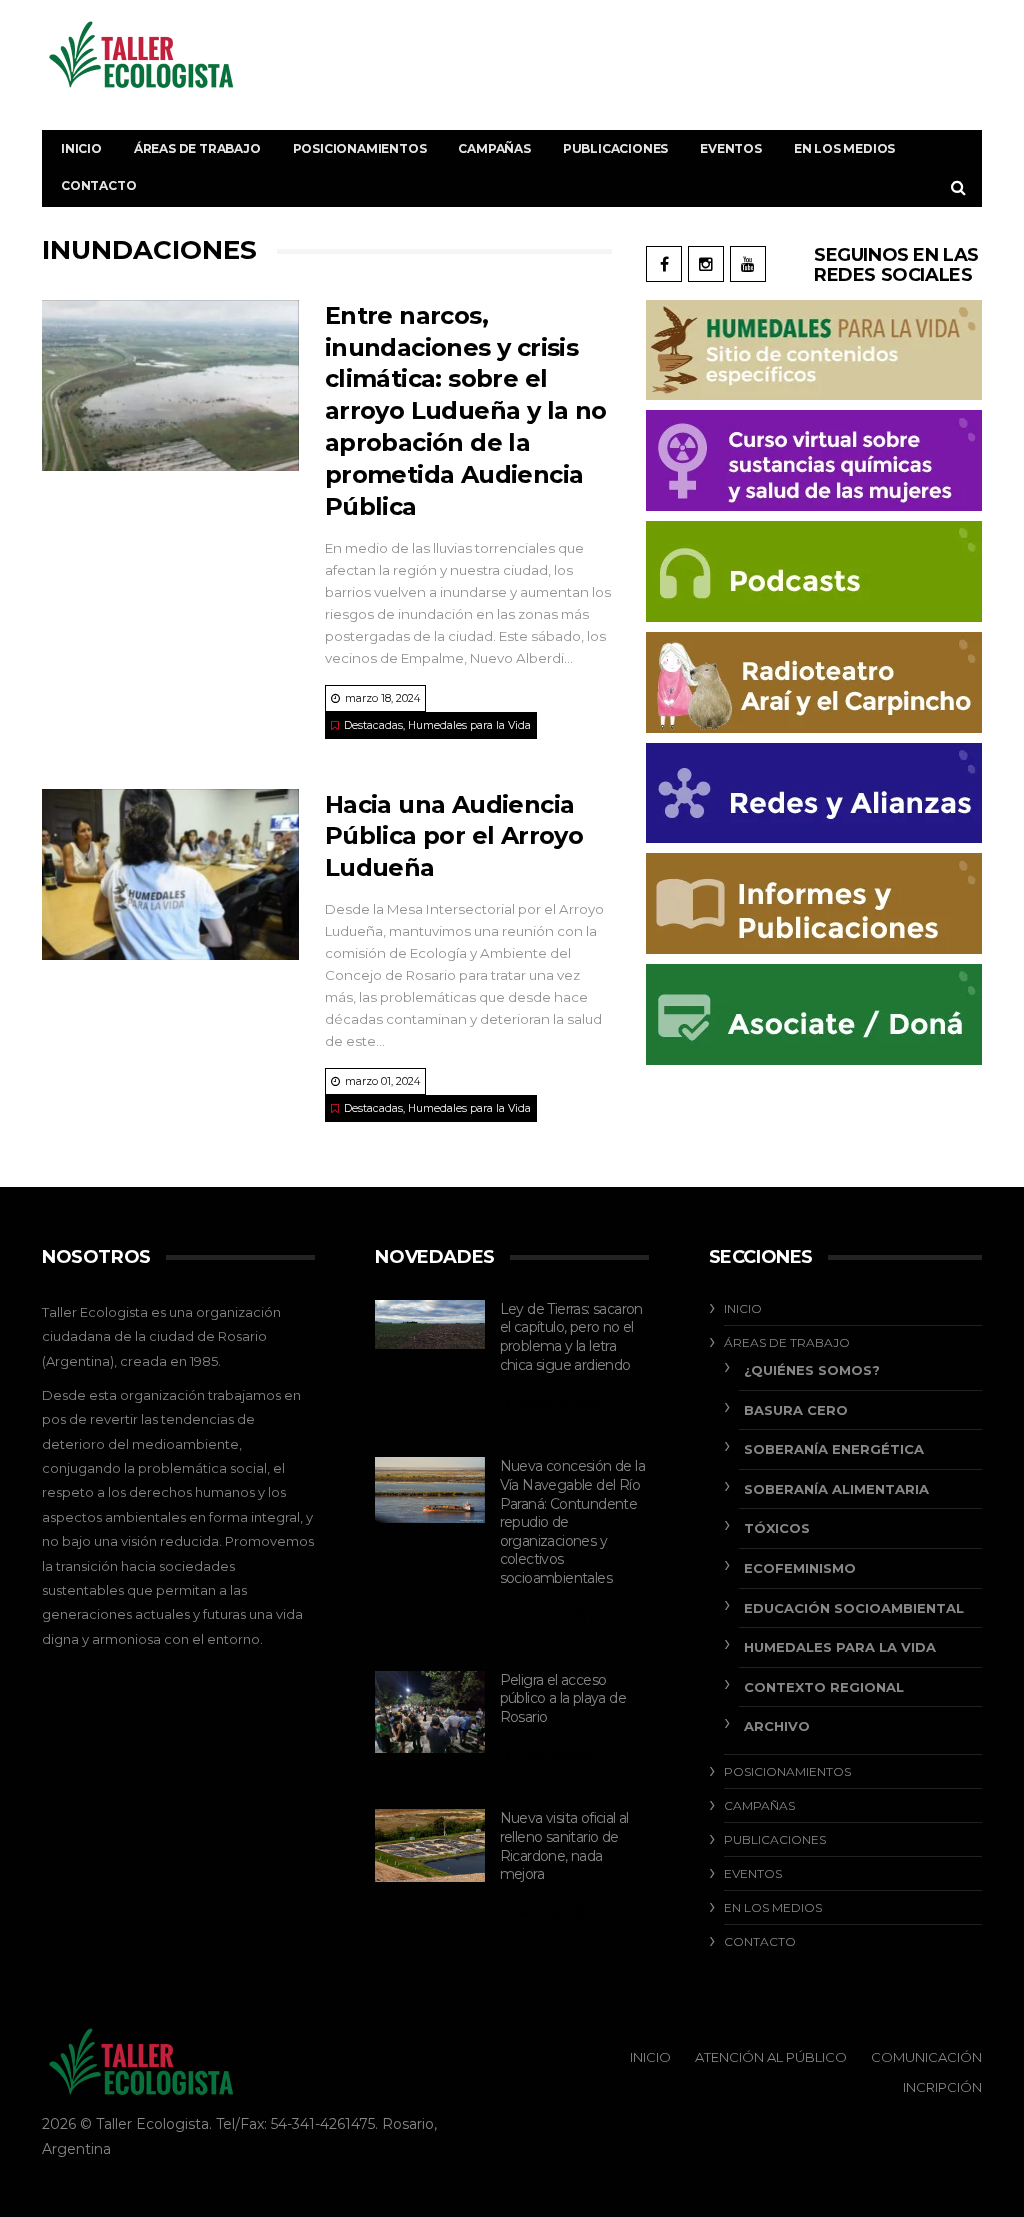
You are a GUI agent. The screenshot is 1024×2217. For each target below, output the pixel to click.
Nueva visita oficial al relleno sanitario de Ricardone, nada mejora (564, 1846)
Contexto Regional (824, 1687)
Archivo (777, 1726)
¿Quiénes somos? (812, 1370)
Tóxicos (777, 1528)
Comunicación (926, 2057)
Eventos (731, 148)
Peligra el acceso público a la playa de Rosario (563, 1698)
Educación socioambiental (854, 1608)
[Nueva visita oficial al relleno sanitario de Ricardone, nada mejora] (429, 1845)
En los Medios (844, 148)
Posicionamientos (360, 148)
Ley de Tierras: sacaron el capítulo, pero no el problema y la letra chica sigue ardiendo (571, 1337)
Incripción (942, 2087)
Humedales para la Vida (469, 725)
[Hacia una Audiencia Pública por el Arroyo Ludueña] (170, 874)
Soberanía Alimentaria (836, 1489)
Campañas (494, 148)
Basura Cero (796, 1410)
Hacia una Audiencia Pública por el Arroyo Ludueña (454, 836)
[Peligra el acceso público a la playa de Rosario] (429, 1712)
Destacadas (373, 725)
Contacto (98, 185)
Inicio (81, 148)
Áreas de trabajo (197, 148)
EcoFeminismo (800, 1568)
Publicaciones (615, 148)
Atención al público (771, 2057)
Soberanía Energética (834, 1449)
